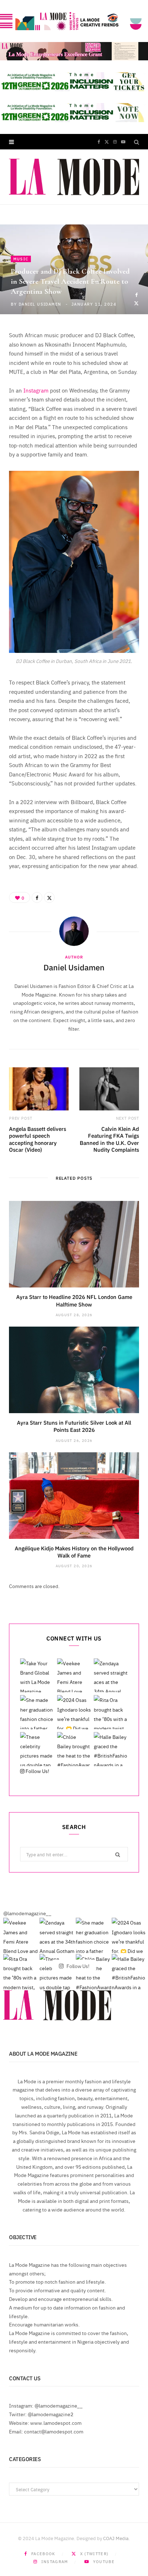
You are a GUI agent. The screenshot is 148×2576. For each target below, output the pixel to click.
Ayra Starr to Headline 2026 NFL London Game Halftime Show (74, 1300)
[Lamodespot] (74, 177)
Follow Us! (37, 1771)
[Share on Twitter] (136, 303)
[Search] (137, 142)
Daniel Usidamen (40, 304)
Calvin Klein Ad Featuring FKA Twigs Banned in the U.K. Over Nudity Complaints (109, 1139)
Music (21, 259)
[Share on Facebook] (136, 295)
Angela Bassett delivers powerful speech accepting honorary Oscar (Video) (38, 1139)
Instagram (36, 390)
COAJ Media (116, 2538)
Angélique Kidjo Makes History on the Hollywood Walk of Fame (74, 1552)
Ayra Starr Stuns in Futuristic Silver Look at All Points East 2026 (74, 1426)
